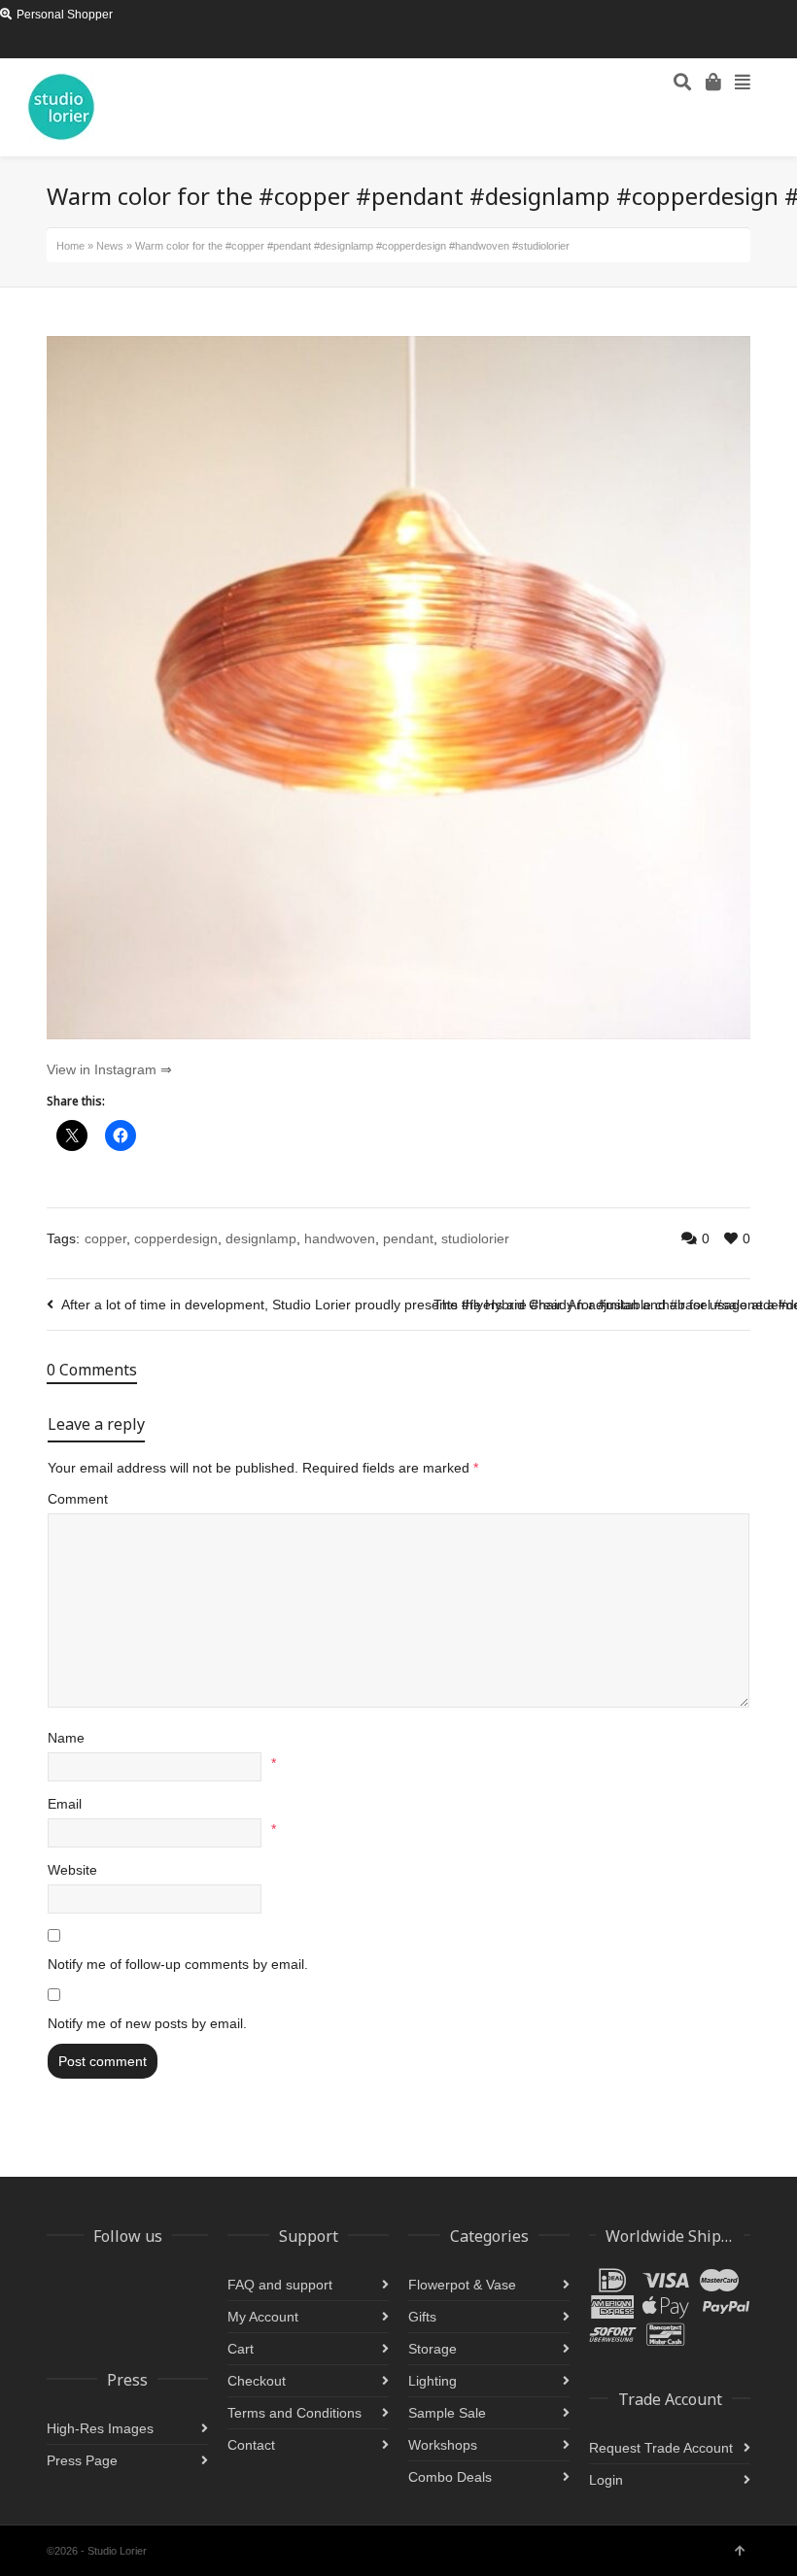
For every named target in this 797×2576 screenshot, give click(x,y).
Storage (433, 2349)
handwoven (340, 1238)
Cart (241, 2349)
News (110, 246)
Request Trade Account (661, 2448)
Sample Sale (447, 2413)
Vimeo (199, 44)
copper (105, 1238)
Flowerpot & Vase (462, 2285)
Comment (78, 1499)
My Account (263, 2317)
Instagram (58, 44)
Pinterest (143, 44)
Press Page (82, 2460)
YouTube (171, 44)
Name (66, 1738)
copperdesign (176, 1238)
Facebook (115, 44)
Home (70, 246)
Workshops (443, 2445)
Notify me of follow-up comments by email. (178, 1964)
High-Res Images (100, 2428)
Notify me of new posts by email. (147, 2023)
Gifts (422, 2317)
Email (65, 1804)
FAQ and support (280, 2285)
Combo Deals (450, 2477)
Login (606, 2480)
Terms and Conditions (295, 2413)
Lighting (433, 2381)
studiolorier (475, 1238)
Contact (251, 2445)
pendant (408, 1238)
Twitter (87, 44)
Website (72, 1870)
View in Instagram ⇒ (109, 1069)
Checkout (257, 2381)
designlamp (261, 1238)
